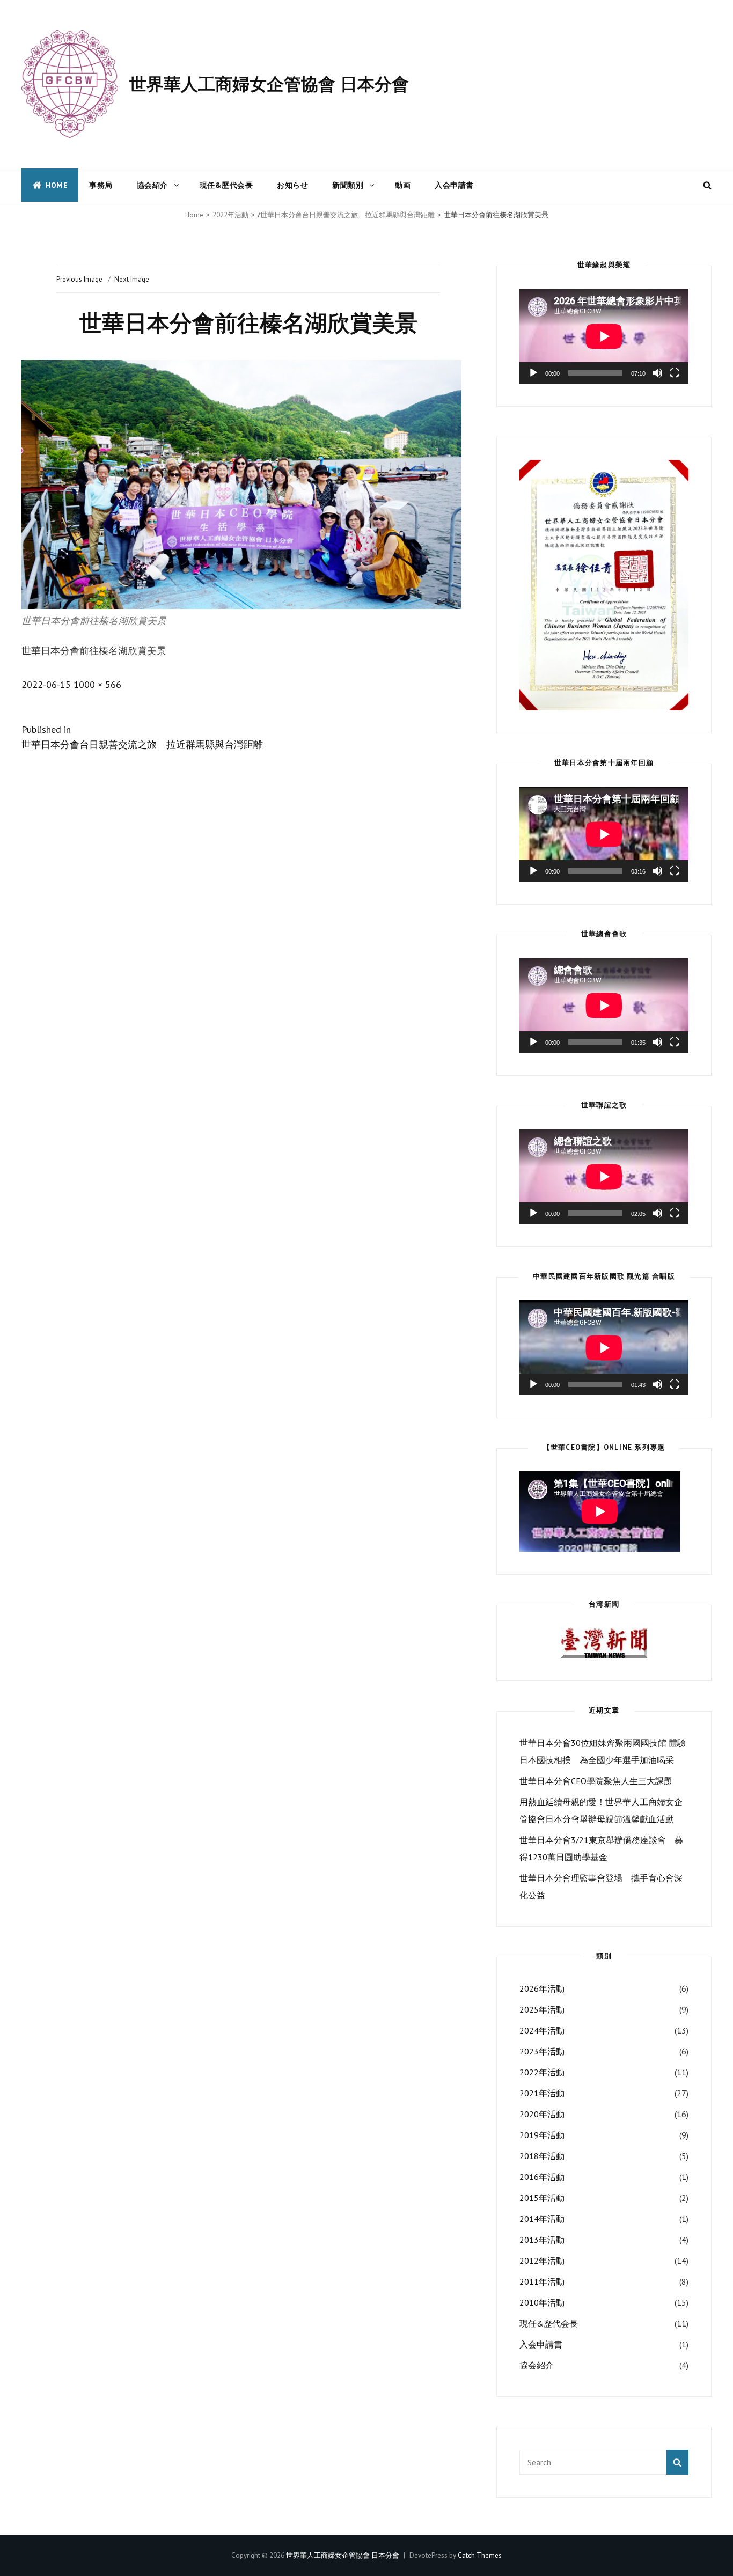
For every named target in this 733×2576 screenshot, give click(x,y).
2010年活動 (542, 2302)
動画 (403, 185)
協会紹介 (152, 185)
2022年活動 (230, 215)
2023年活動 (542, 2051)
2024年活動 (542, 2030)
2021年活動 (542, 2093)
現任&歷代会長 (226, 185)
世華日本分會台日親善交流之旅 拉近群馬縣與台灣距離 (347, 215)
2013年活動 (542, 2240)
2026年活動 (542, 1988)
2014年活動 (542, 2219)
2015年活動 (542, 2198)
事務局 (101, 185)
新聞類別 (348, 185)
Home (57, 185)
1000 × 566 (97, 684)
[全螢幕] (675, 373)
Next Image (132, 279)
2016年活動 (542, 2177)
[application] (604, 336)
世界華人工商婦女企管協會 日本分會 (269, 84)
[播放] (533, 373)
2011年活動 (542, 2281)
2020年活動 (542, 2114)
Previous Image (79, 279)
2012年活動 (542, 2261)
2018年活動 (542, 2156)
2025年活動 (542, 2009)
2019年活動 (542, 2135)
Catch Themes (480, 2555)
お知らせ (292, 185)
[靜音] (657, 373)
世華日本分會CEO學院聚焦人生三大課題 (596, 1781)
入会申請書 (454, 185)
